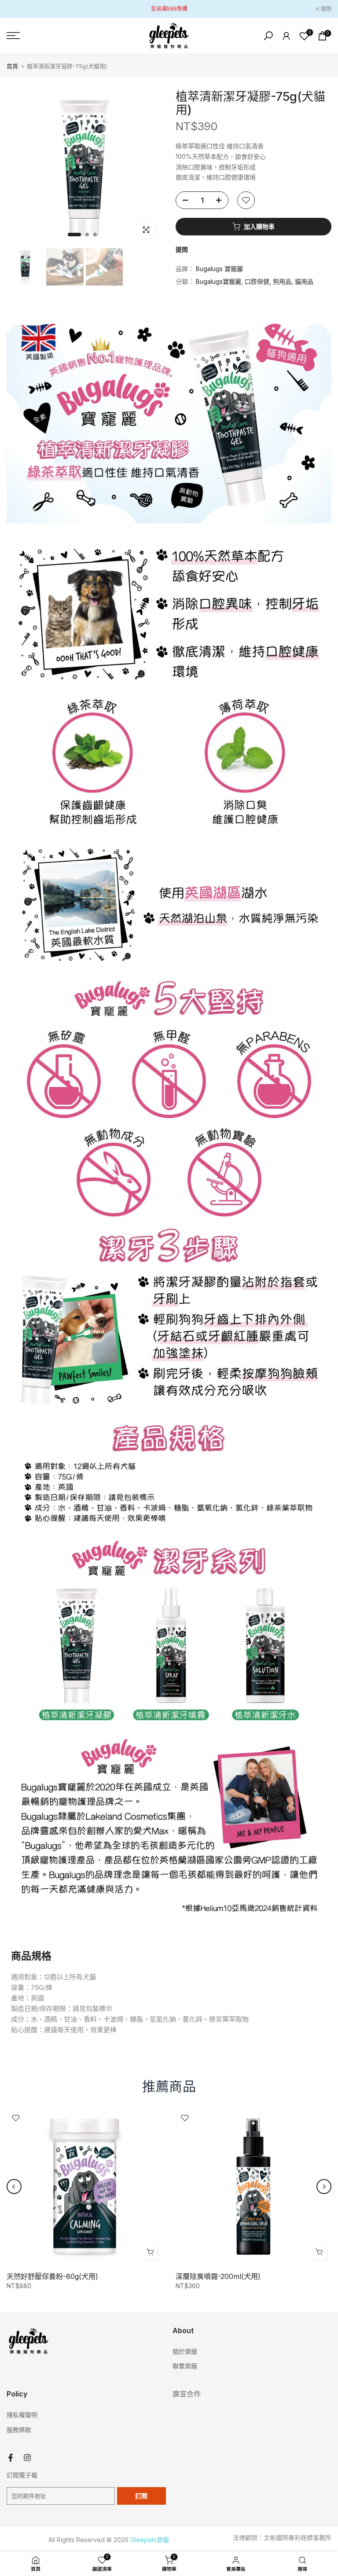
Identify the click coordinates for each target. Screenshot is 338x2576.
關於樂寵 (185, 2351)
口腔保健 (257, 281)
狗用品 (282, 281)
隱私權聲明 (22, 2415)
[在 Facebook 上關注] (11, 2458)
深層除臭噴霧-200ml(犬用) (218, 2276)
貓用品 (304, 281)
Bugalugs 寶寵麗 (219, 269)
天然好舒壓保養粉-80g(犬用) (52, 2276)
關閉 (17, 9)
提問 (182, 249)
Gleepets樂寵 (150, 2540)
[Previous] (14, 2187)
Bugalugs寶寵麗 (219, 281)
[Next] (324, 2187)
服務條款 (19, 2430)
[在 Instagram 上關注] (27, 2458)
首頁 (12, 66)
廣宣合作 (187, 2394)
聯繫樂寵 (185, 2366)
